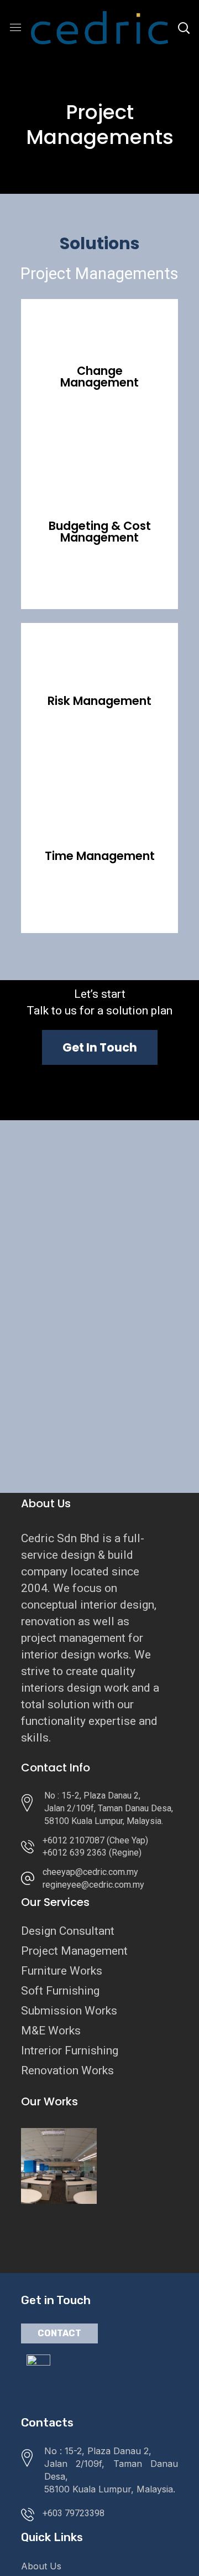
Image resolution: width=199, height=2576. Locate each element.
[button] (100, 1047)
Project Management (74, 1951)
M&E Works (51, 2031)
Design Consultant (68, 1931)
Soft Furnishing (60, 1991)
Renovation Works (67, 2070)
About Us (41, 2566)
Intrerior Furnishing (70, 2051)
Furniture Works (62, 1971)
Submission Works (69, 2011)
